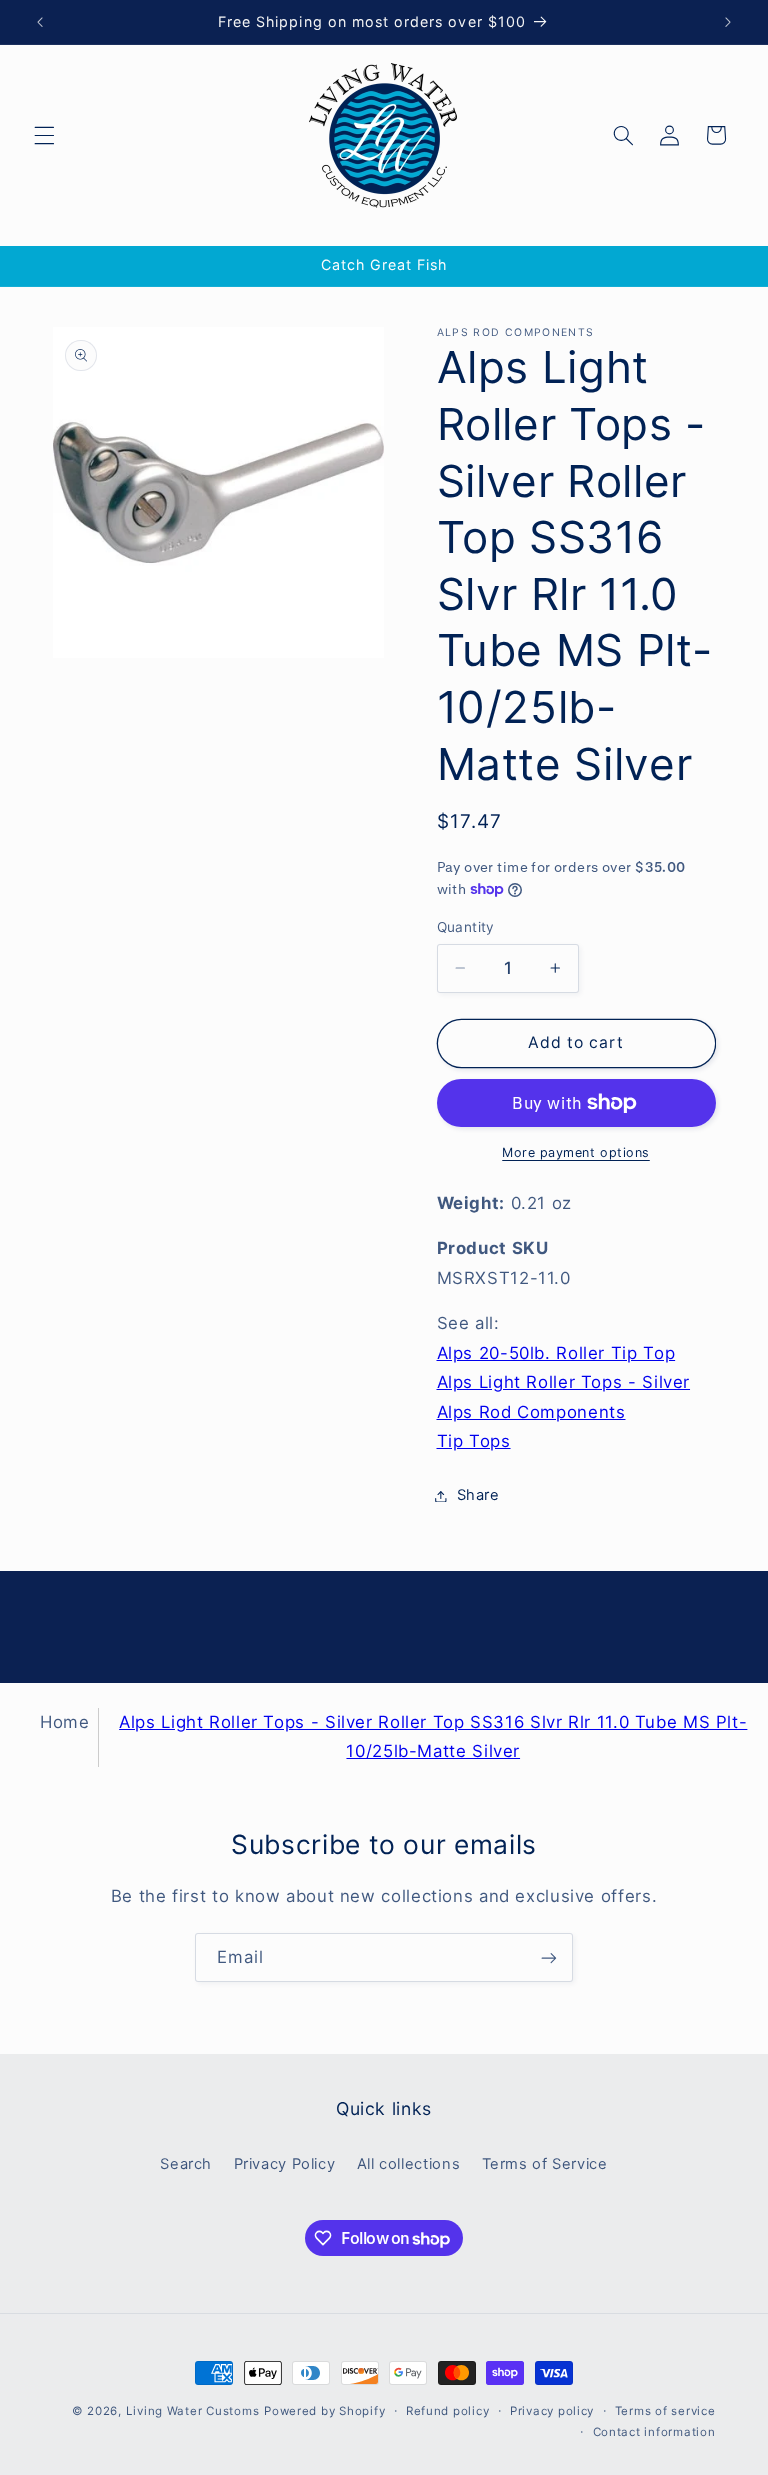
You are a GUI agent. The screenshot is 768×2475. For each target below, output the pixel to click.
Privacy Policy (285, 2164)
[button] (44, 135)
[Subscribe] (549, 1957)
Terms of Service (545, 2164)
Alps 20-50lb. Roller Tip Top (556, 1353)
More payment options (576, 1152)
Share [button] (478, 1495)
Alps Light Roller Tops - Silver (564, 1382)
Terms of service (665, 2411)
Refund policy (448, 2411)
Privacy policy (552, 2411)
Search (186, 2164)
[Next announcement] (728, 22)
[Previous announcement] (40, 22)
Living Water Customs (193, 2411)
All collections (408, 2164)
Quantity (466, 927)
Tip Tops (474, 1441)
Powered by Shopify (324, 2411)
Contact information (654, 2432)
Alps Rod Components (531, 1412)
